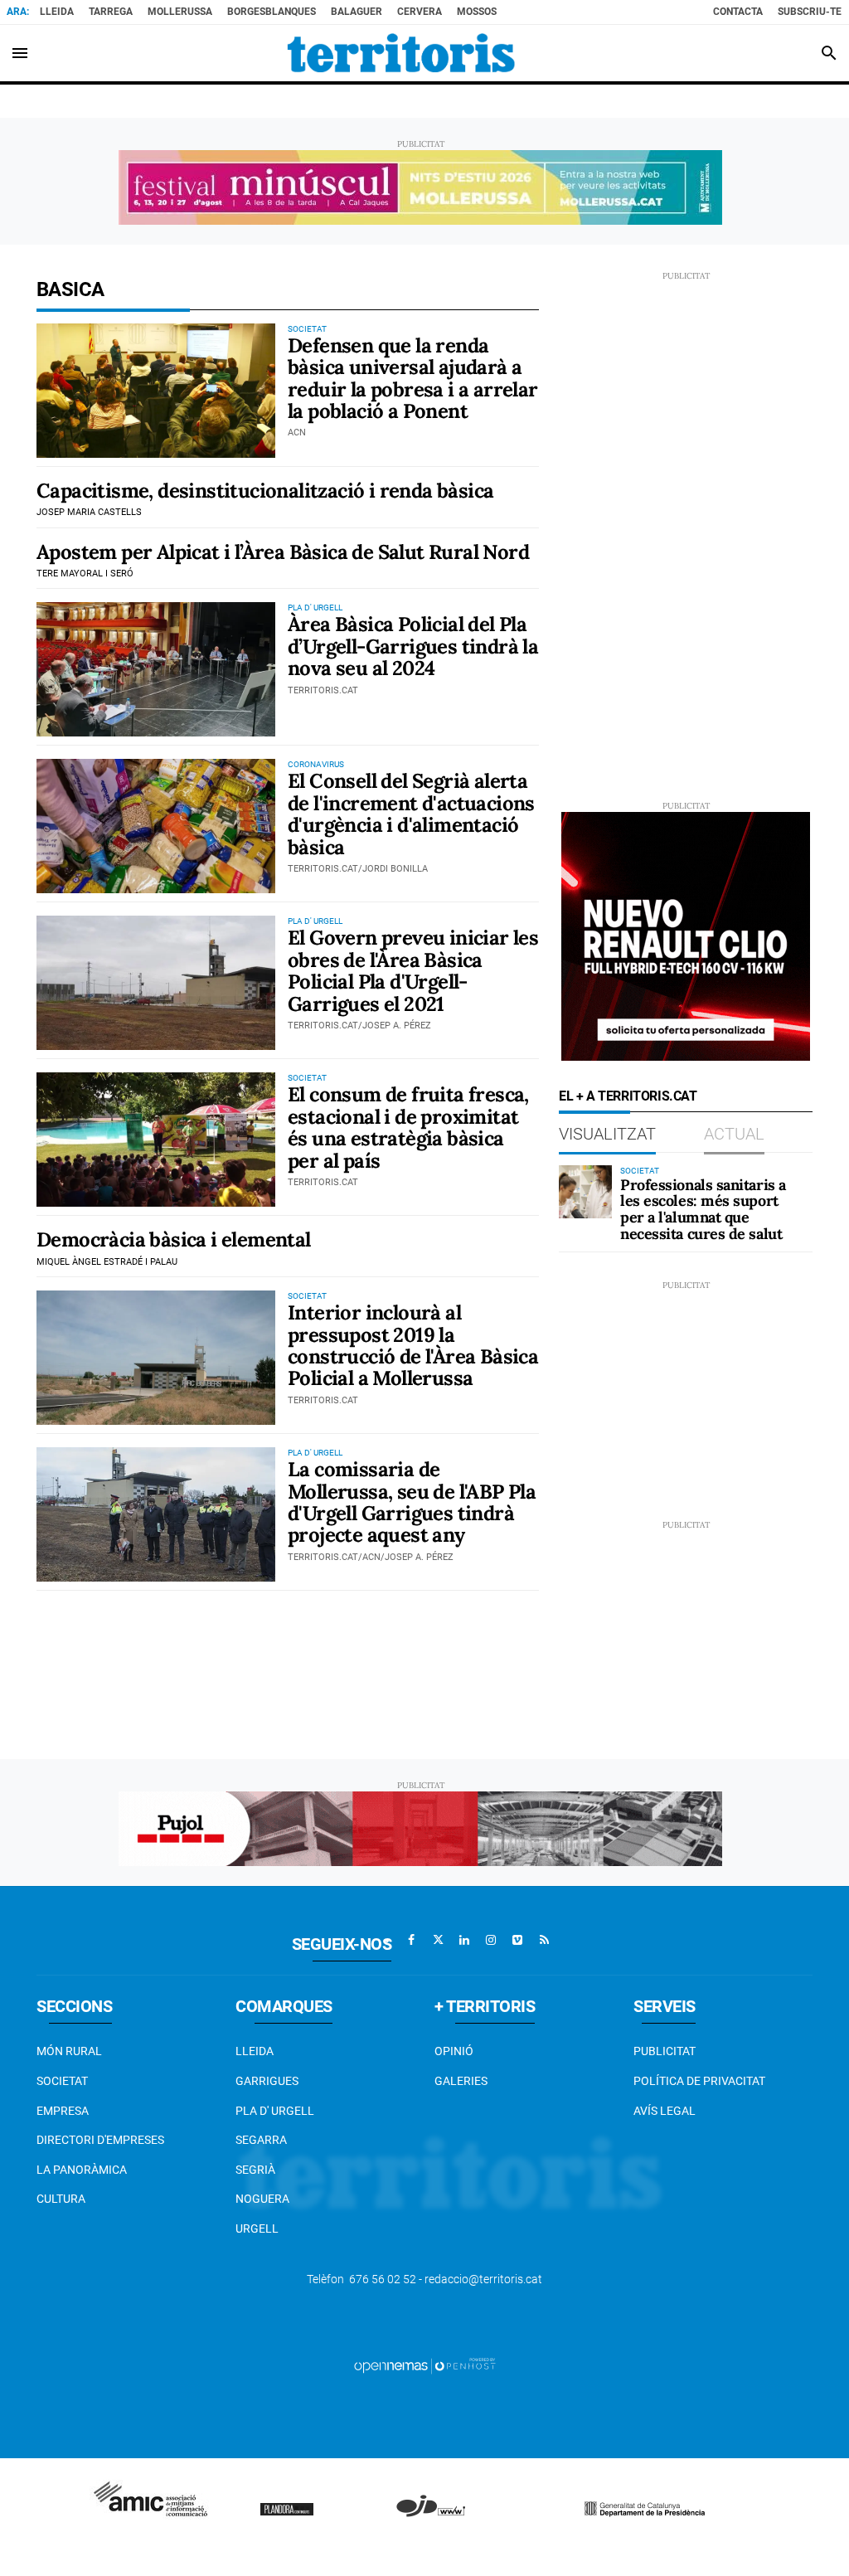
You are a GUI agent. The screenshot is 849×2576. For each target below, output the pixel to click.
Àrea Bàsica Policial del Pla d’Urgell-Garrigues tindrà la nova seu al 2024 (413, 646)
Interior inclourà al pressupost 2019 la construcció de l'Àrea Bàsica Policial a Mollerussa (413, 1345)
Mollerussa (180, 12)
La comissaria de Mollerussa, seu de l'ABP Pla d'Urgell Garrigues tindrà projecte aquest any (412, 1502)
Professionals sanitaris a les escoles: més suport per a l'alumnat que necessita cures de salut (703, 1209)
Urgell (257, 2228)
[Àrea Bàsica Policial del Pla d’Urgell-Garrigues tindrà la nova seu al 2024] (156, 669)
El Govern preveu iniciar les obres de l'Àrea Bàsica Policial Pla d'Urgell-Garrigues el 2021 (413, 970)
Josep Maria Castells (89, 512)
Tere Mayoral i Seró (85, 574)
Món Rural (69, 2051)
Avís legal (665, 2111)
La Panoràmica (82, 2170)
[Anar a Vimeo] (517, 1940)
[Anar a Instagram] (491, 1940)
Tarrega (111, 12)
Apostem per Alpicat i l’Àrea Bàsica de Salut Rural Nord (283, 552)
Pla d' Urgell (275, 2111)
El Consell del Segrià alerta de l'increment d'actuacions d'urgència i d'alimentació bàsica (411, 814)
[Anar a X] (438, 1940)
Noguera (262, 2199)
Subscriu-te (810, 12)
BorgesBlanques (272, 12)
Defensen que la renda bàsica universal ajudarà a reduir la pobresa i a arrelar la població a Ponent (413, 378)
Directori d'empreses (100, 2140)
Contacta (738, 12)
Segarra (261, 2140)
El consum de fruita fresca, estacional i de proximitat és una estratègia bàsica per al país (408, 1127)
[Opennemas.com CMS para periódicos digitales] (424, 2365)
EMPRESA (63, 2111)
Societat (62, 2081)
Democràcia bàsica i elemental (174, 1239)
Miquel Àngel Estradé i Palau (107, 1262)
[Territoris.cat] (401, 53)
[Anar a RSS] (544, 1940)
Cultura (61, 2199)
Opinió (454, 2051)
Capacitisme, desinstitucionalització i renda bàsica (265, 491)
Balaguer (357, 12)
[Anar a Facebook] (411, 1940)
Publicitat (665, 2051)
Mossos (477, 12)
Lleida (57, 12)
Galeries (461, 2081)
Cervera (420, 12)
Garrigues (267, 2081)
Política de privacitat (699, 2081)
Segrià (255, 2170)
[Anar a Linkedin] (464, 1940)
